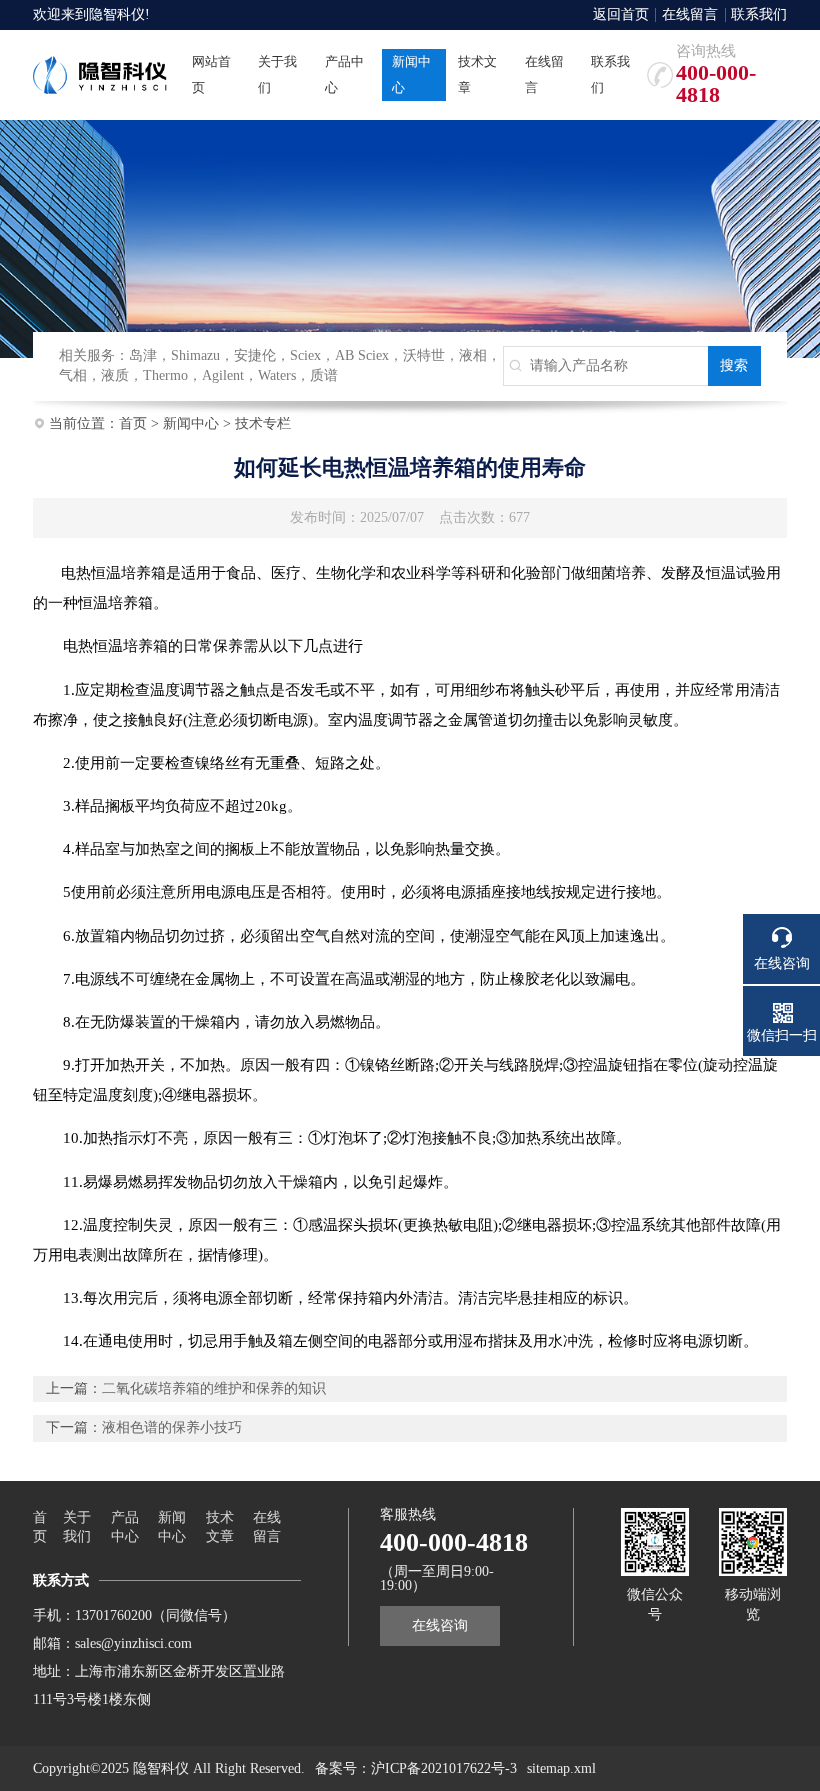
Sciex (305, 355)
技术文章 (220, 1527)
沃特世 (424, 355)
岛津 (143, 355)
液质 (115, 375)
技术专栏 (263, 423)
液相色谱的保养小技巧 (172, 1427)
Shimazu (195, 355)
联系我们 (759, 15)
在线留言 (690, 15)
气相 (73, 375)
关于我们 (77, 1527)
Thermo (165, 375)
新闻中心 (191, 423)
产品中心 (125, 1527)
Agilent (223, 375)
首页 (133, 423)
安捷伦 (255, 355)
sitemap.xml (561, 1768)
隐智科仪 (117, 14)
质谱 (324, 375)
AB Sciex (362, 355)
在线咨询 (440, 1625)
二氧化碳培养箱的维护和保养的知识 (214, 1388)
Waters (277, 375)
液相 (473, 355)
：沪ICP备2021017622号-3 (437, 1768)
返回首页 (621, 15)
